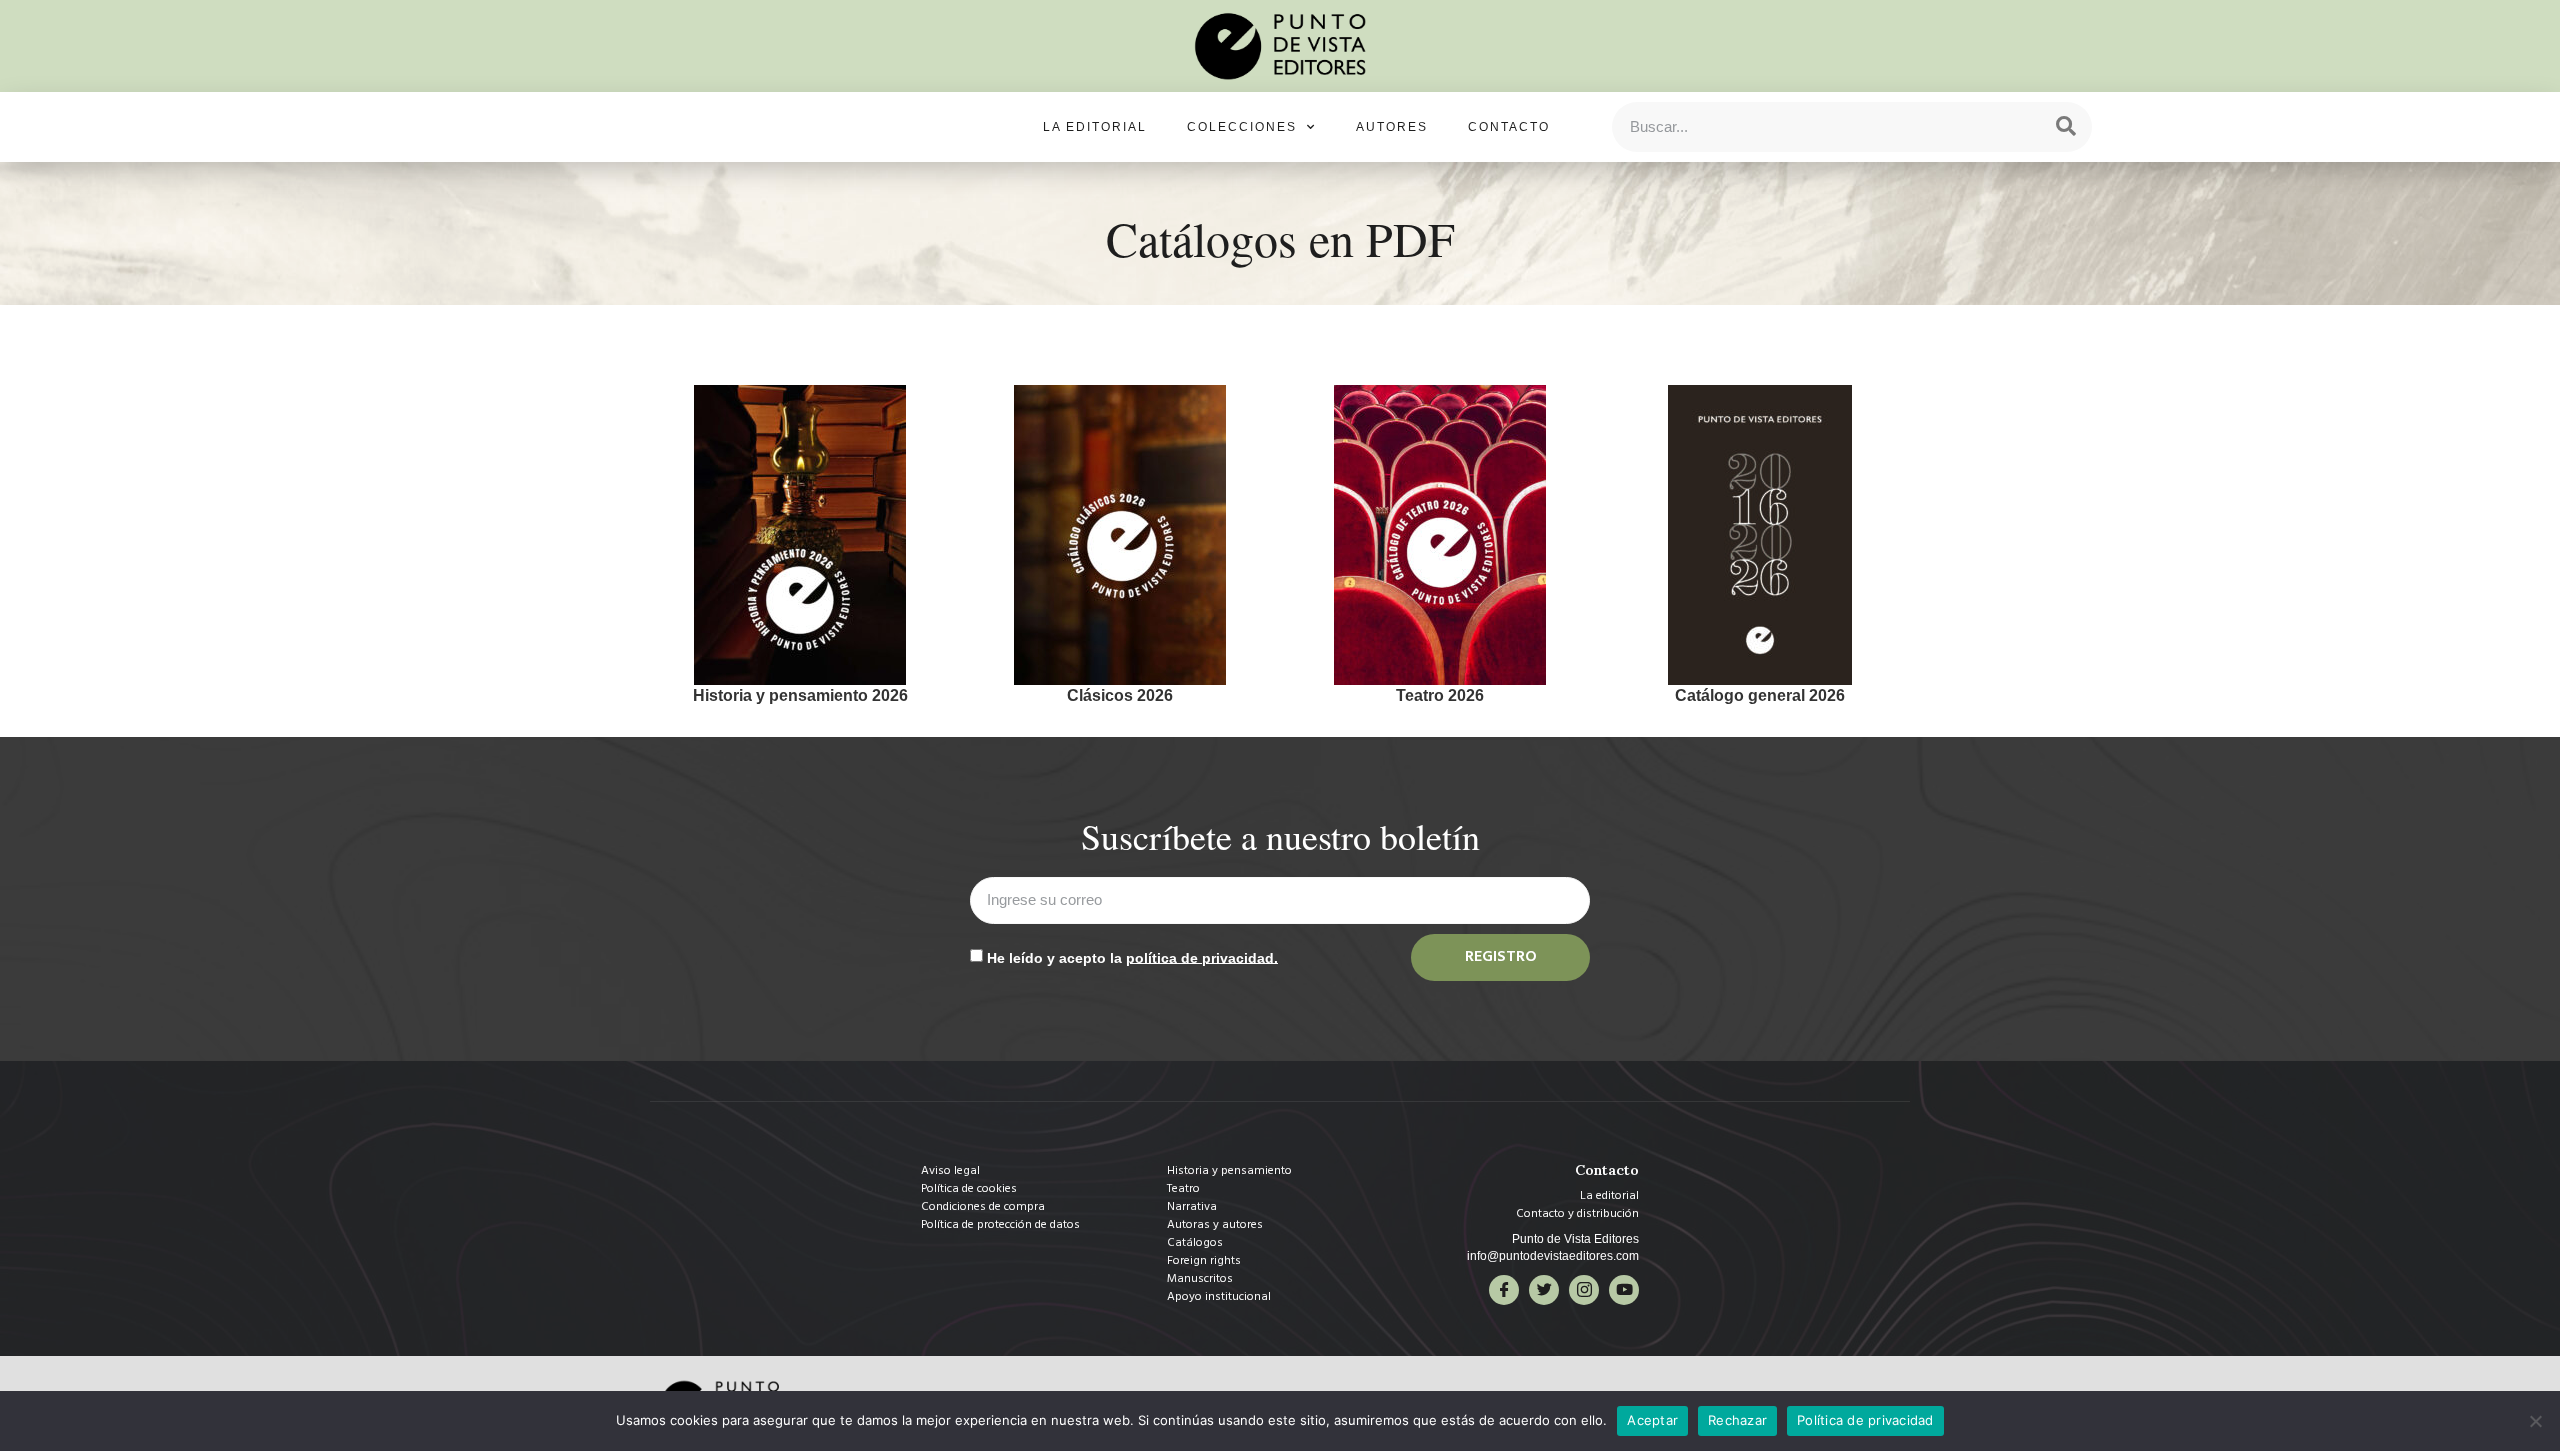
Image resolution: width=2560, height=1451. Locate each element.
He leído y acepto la (1132, 957)
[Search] (2066, 127)
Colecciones (1242, 127)
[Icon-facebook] (1504, 1290)
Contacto (1509, 127)
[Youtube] (1624, 1290)
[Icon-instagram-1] (1584, 1290)
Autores (1392, 127)
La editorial (1095, 127)
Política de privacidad (1865, 1420)
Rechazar (1737, 1420)
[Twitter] (1544, 1290)
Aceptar (1652, 1420)
